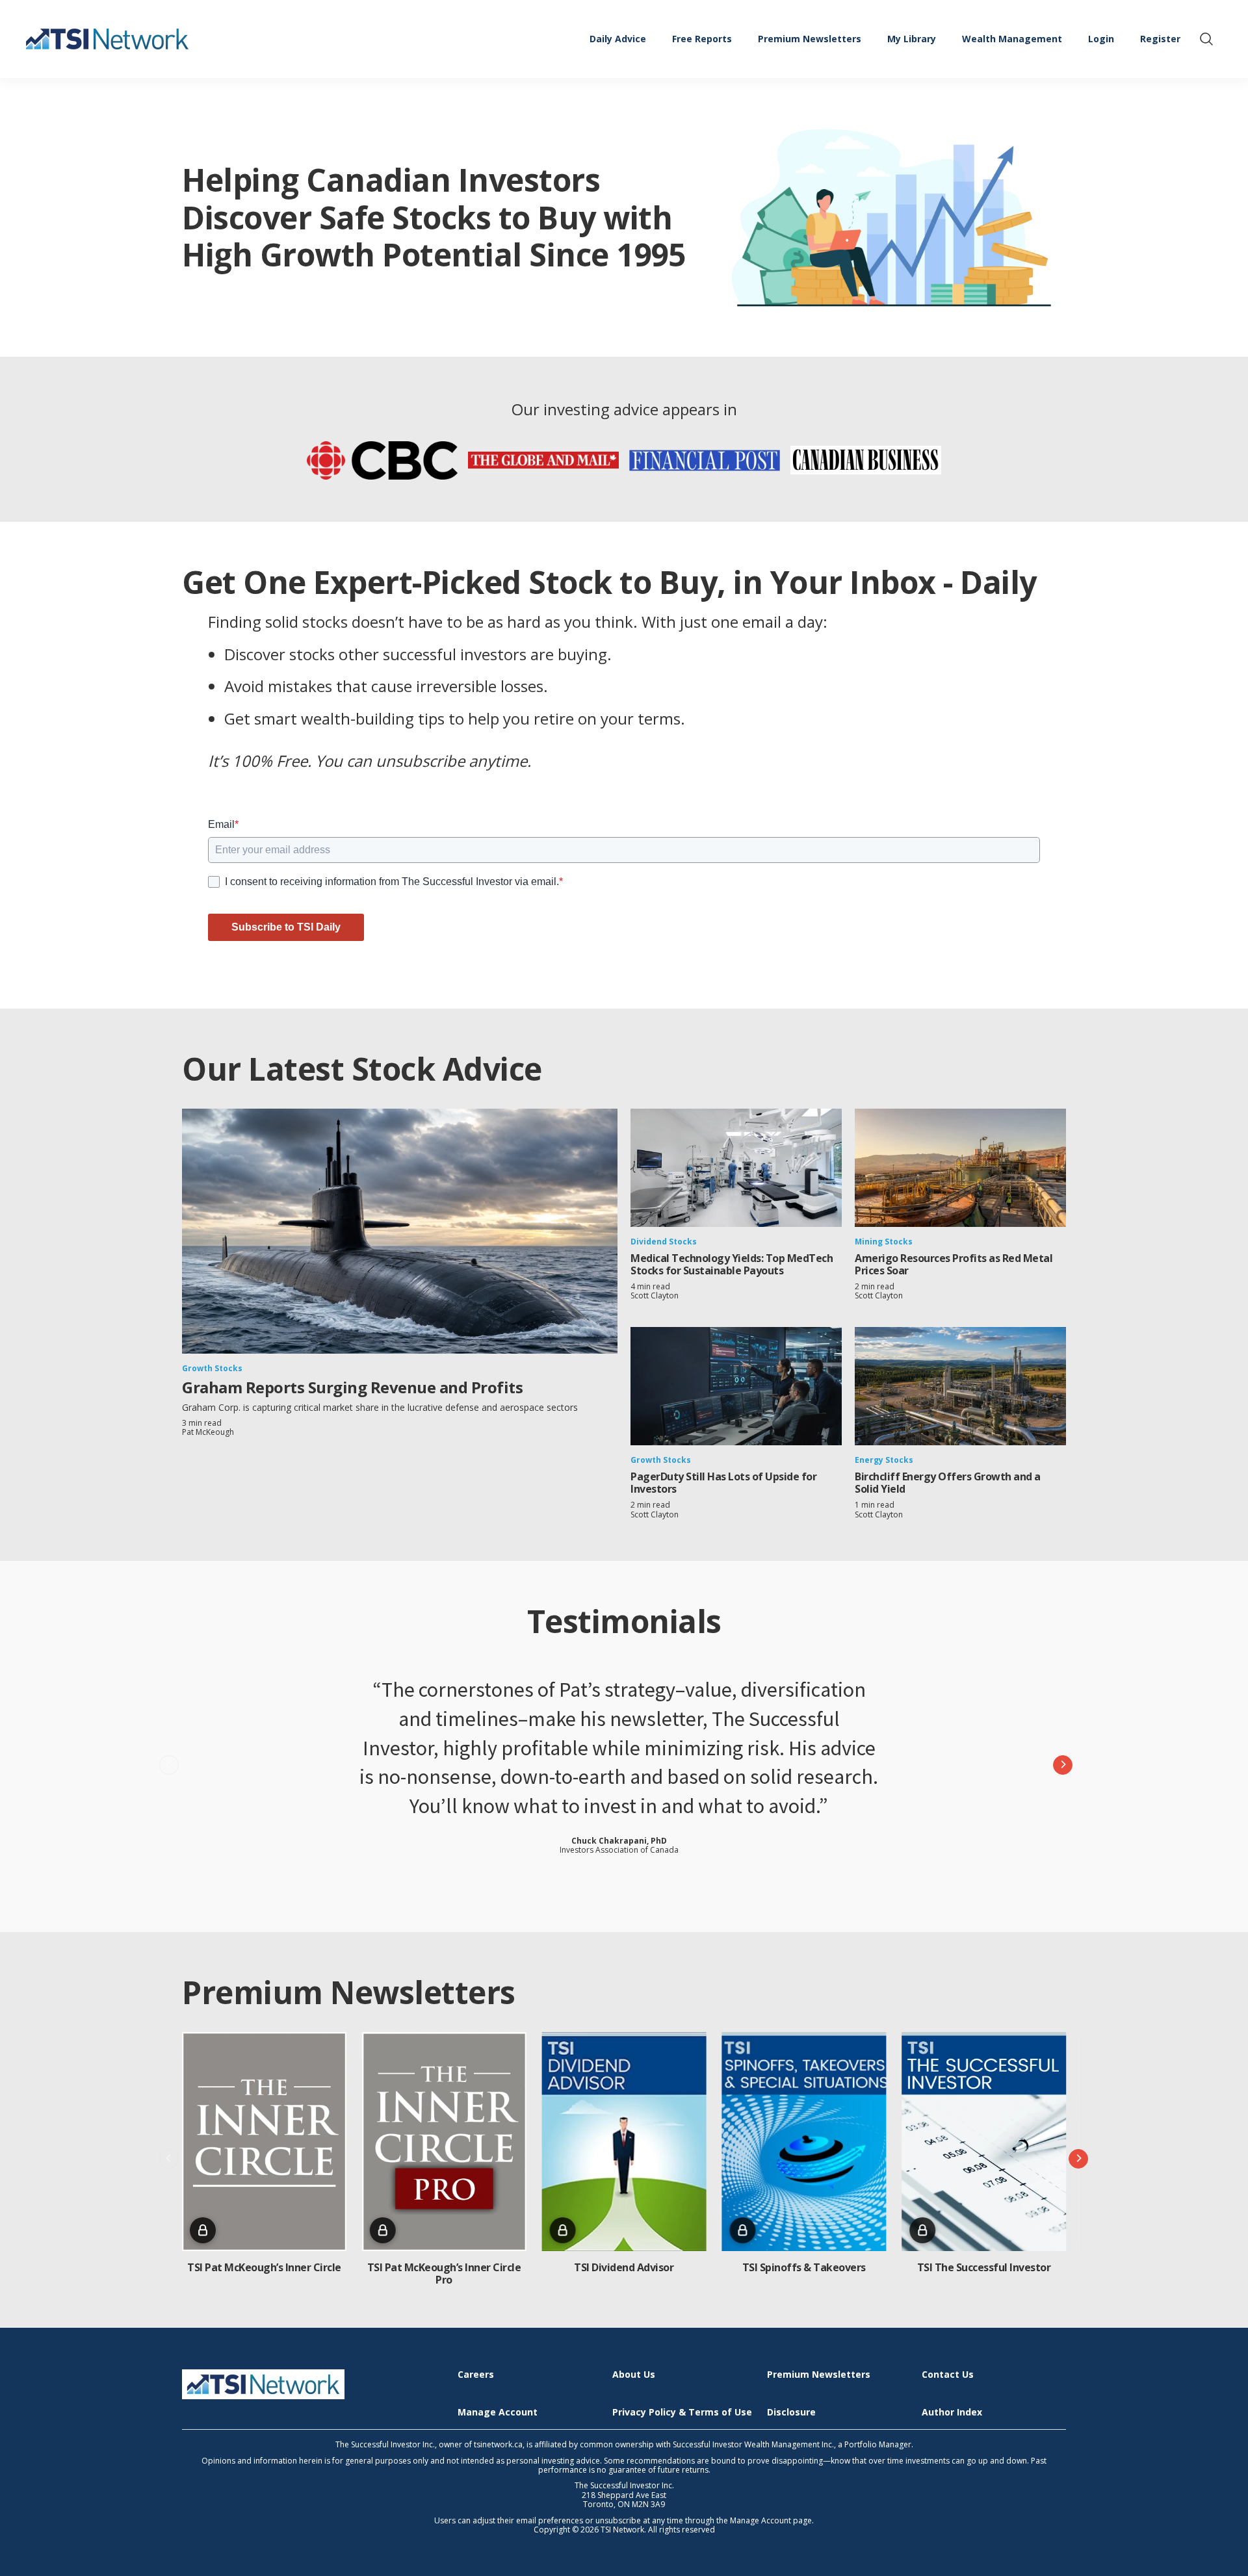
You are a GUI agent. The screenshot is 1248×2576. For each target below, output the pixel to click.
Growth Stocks (212, 1368)
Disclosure (791, 2413)
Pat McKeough (208, 1432)
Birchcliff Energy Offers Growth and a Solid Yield (948, 1483)
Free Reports (702, 39)
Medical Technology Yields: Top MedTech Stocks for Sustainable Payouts (732, 1264)
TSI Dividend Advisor (624, 2267)
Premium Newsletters (810, 39)
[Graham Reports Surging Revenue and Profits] (400, 1231)
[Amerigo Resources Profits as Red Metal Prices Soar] (960, 1168)
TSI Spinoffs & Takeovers (804, 2267)
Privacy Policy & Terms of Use (682, 2413)
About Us (634, 2375)
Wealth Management (1012, 39)
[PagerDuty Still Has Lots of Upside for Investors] (736, 1386)
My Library (912, 39)
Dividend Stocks (664, 1242)
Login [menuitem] (1101, 39)
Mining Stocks (884, 1242)
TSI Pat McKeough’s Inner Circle (264, 2267)
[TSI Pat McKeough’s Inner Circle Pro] (444, 2142)
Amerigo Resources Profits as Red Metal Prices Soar (954, 1264)
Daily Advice (618, 39)
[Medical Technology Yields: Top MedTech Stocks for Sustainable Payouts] (736, 1168)
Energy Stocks (884, 1460)
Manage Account (498, 2413)
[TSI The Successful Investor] (984, 2142)
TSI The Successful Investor (984, 2267)
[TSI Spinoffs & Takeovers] (804, 2142)
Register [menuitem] (1160, 39)
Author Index (952, 2413)
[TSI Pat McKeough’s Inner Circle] (264, 2142)
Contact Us (948, 2375)
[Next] (1063, 1765)
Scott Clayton (655, 1295)
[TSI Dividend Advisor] (624, 2142)
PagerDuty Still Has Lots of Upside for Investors (723, 1483)
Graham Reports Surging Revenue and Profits (352, 1387)
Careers (476, 2375)
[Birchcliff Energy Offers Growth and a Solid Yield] (960, 1386)
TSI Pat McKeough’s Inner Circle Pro (444, 2273)
